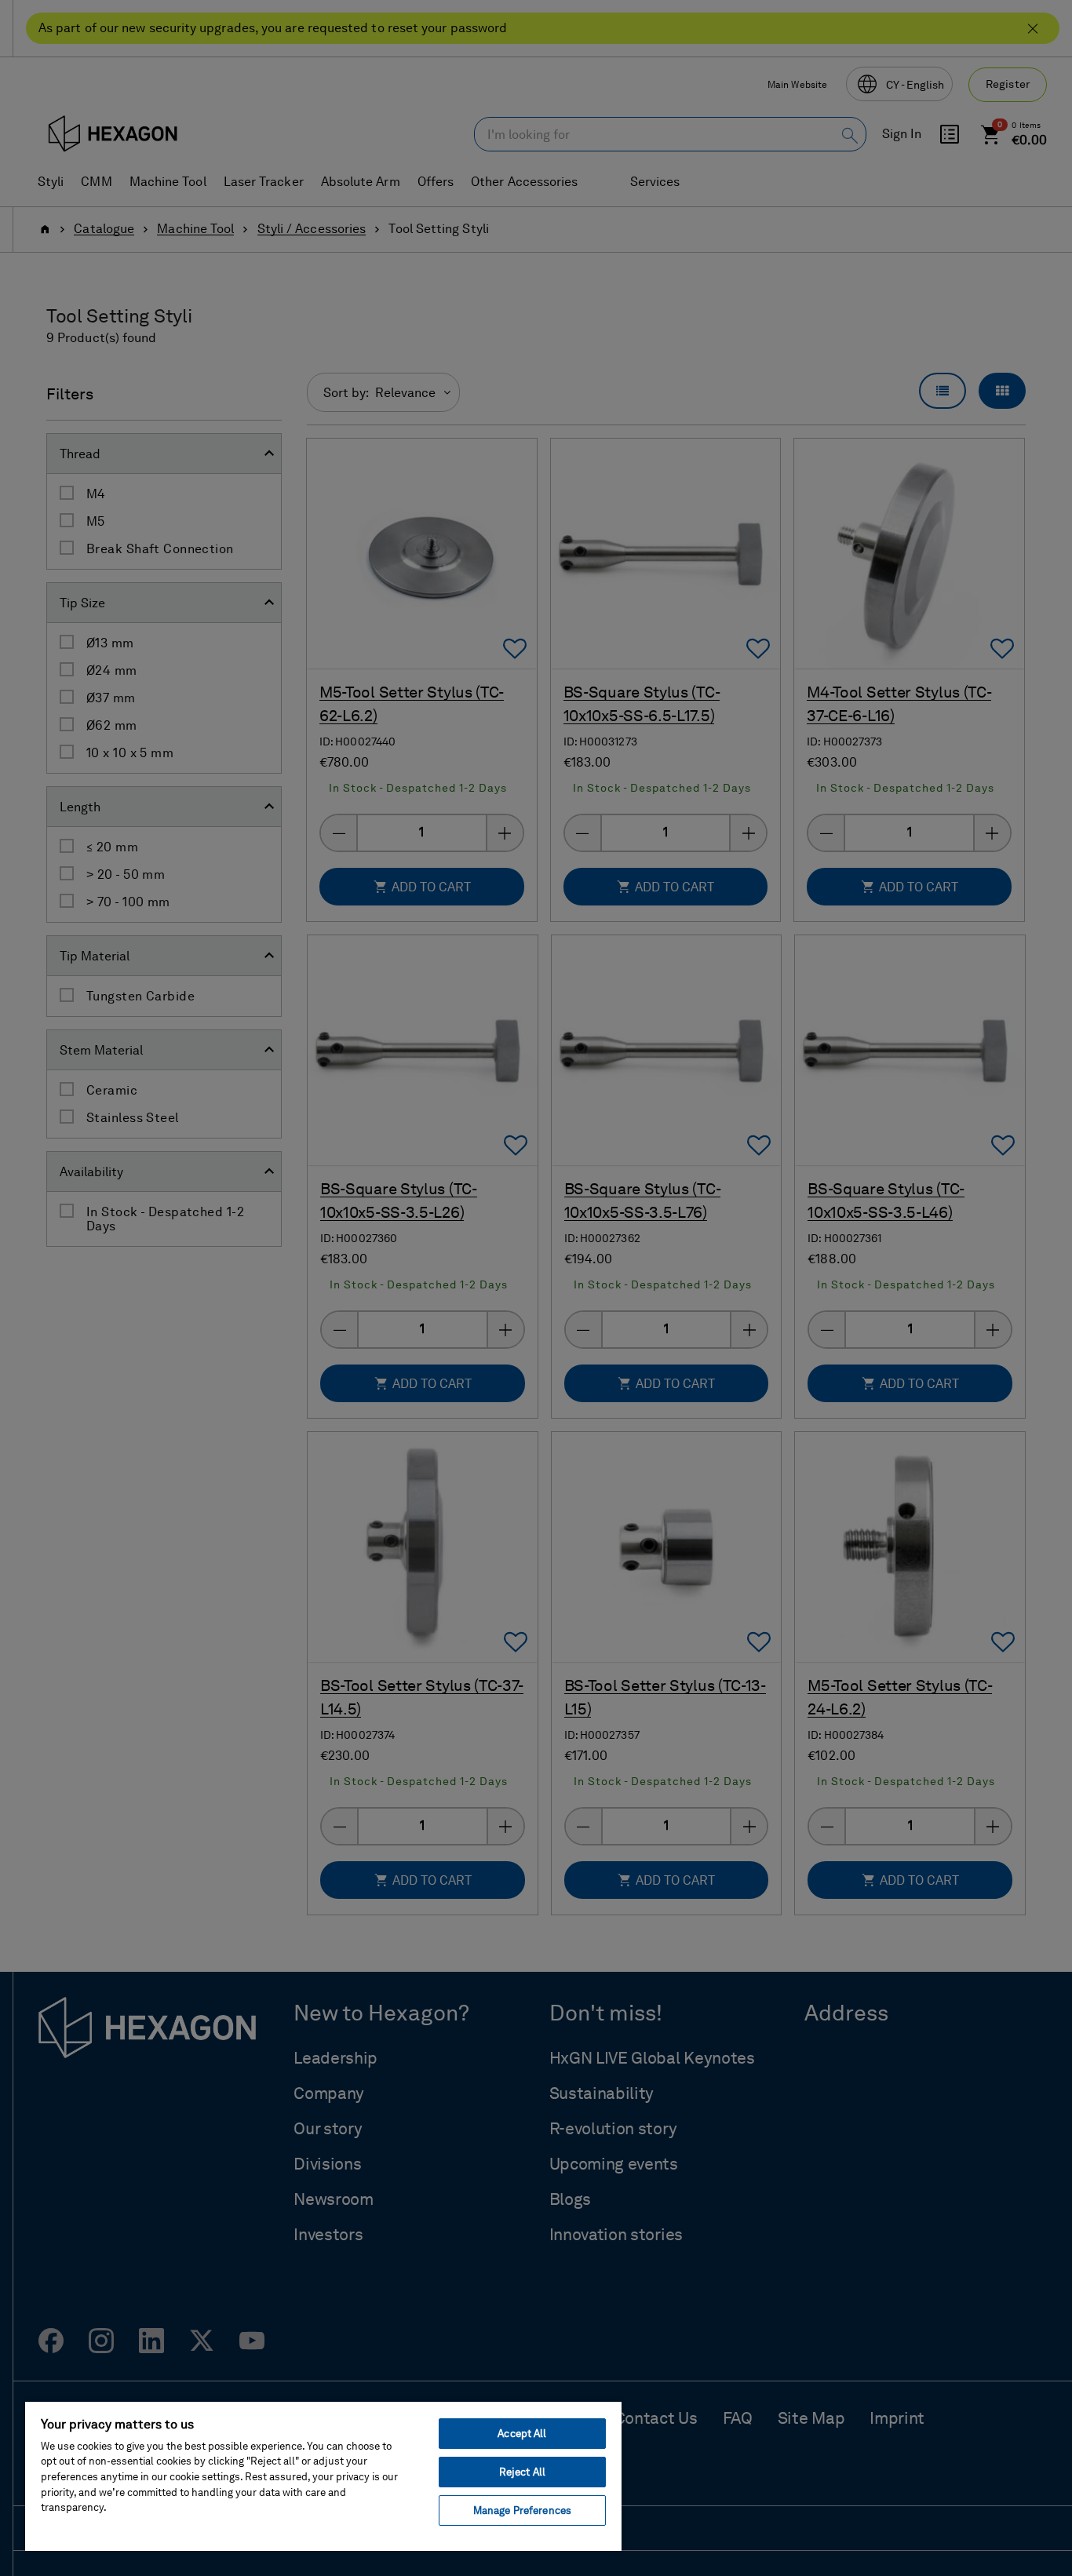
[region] (323, 2476)
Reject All (522, 2472)
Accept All (522, 2434)
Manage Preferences (522, 2510)
